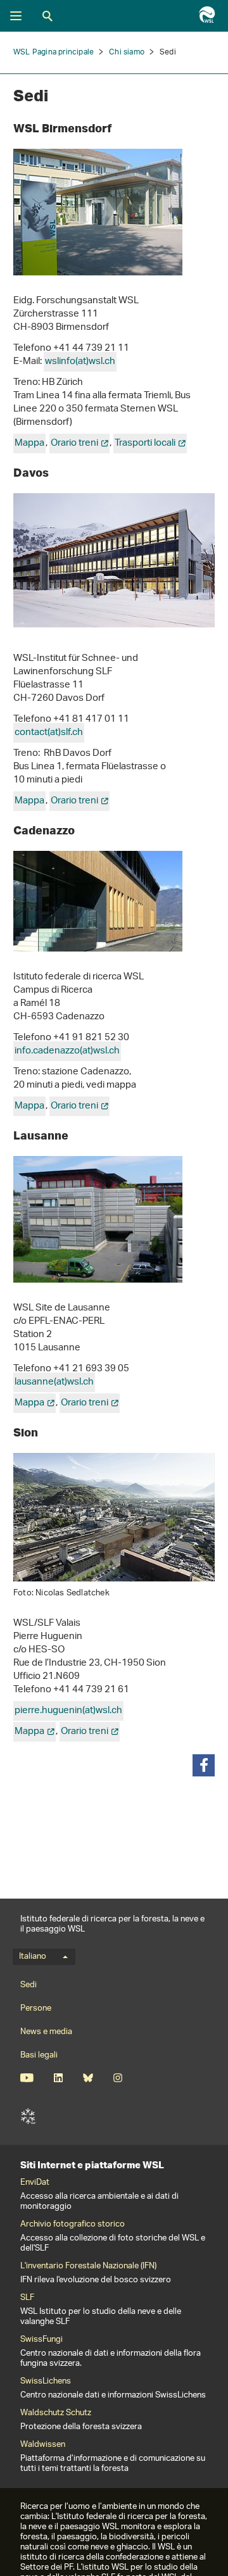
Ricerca (47, 16)
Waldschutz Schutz (56, 2413)
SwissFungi (41, 2340)
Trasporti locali (145, 443)
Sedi (28, 1985)
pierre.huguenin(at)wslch (68, 1711)
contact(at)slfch (49, 733)
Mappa (29, 443)
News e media (46, 2032)
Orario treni (74, 443)
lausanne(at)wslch (54, 1382)
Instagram (117, 2078)
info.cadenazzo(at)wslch (67, 1051)
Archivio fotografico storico (73, 2225)
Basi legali (39, 2055)
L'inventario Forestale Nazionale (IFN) (88, 2266)
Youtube (27, 2078)
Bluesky (88, 2078)
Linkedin (58, 2078)
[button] (204, 1765)
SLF (28, 2116)
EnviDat (35, 2183)
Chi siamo (127, 52)
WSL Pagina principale (54, 52)
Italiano (33, 1957)
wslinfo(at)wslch (80, 362)
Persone (36, 2008)
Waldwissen (43, 2445)
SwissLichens (46, 2382)
